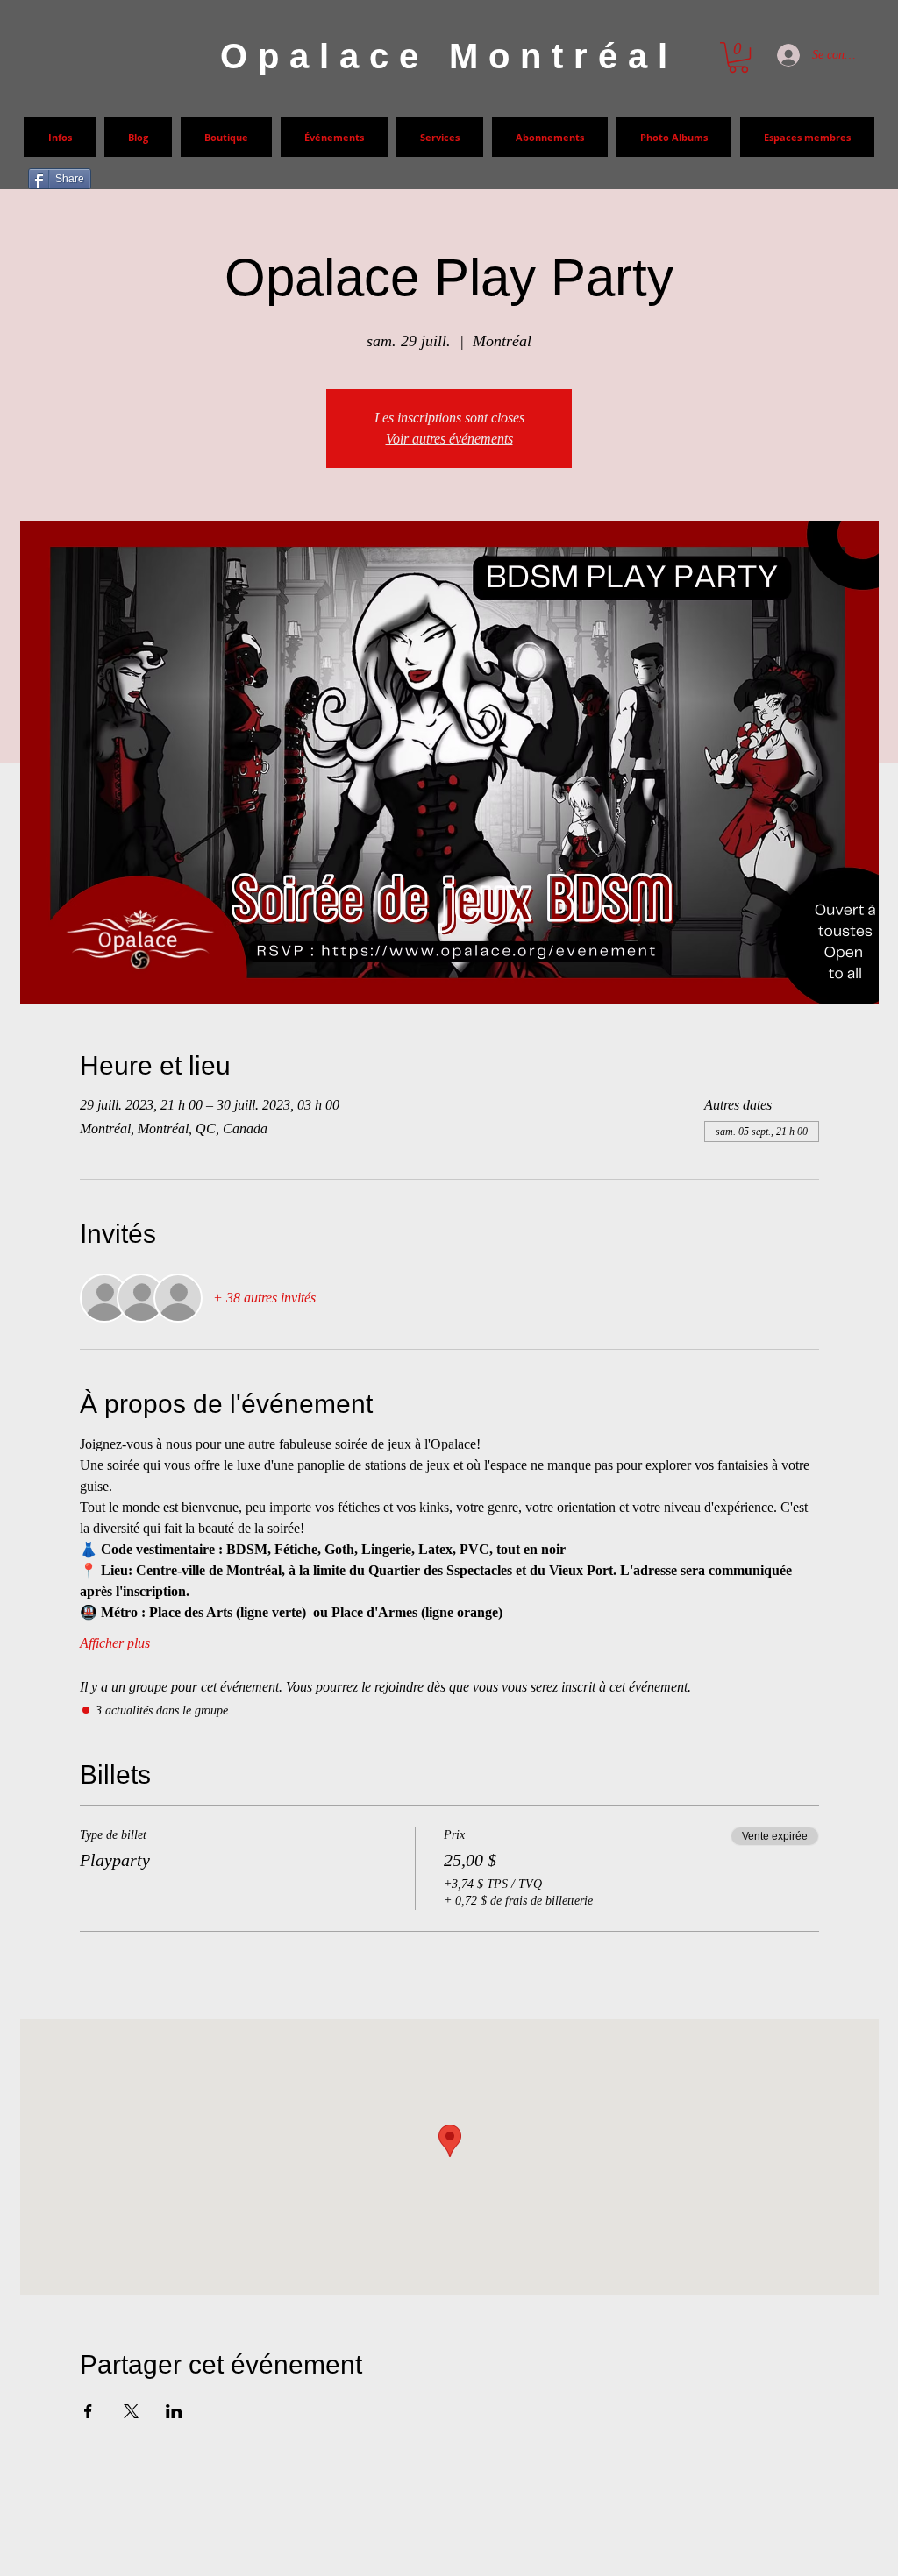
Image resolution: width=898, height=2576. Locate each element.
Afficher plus (115, 1643)
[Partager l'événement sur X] (131, 2411)
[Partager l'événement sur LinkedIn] (174, 2411)
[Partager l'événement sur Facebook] (88, 2411)
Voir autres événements (449, 439)
